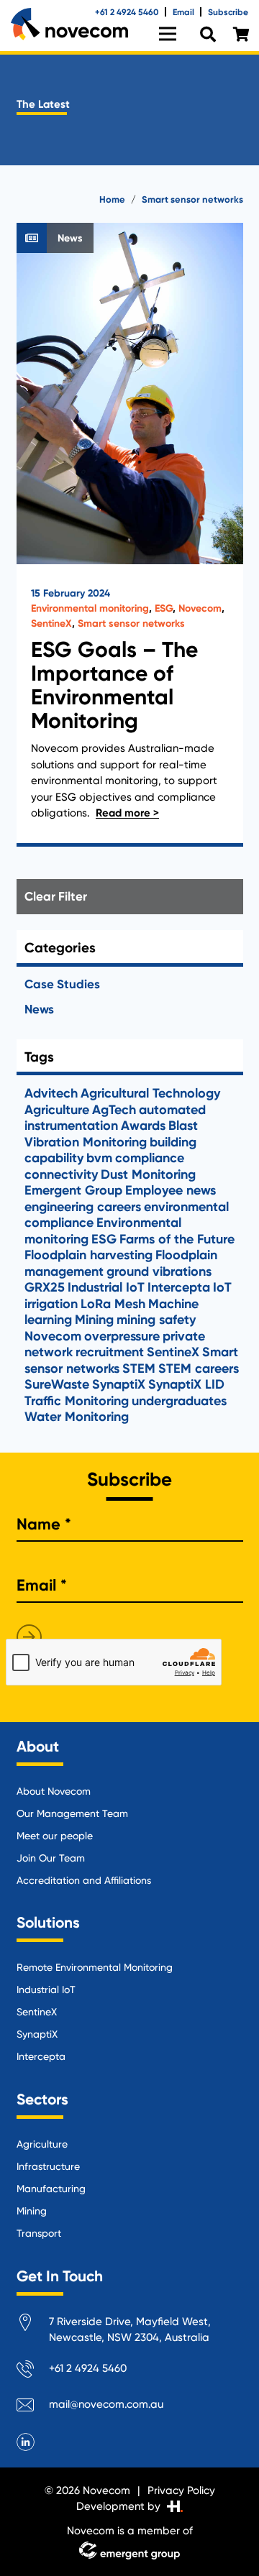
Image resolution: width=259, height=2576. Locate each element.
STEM (139, 1368)
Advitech (51, 1093)
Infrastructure (48, 2166)
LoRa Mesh (113, 1304)
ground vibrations (159, 1271)
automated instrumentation (115, 1118)
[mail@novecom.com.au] (33, 2407)
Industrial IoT (106, 1287)
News (39, 1009)
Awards (143, 1126)
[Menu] (168, 34)
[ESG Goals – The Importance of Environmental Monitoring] (130, 535)
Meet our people (55, 1836)
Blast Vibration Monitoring (111, 1134)
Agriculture (57, 1110)
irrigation (51, 1304)
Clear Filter (56, 896)
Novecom (200, 608)
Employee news (171, 1190)
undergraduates (179, 1401)
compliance (150, 1158)
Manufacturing (51, 2189)
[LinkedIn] (26, 2442)
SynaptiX (119, 1384)
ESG (164, 608)
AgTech (114, 1110)
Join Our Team (51, 1858)
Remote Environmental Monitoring (95, 1967)
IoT (222, 1287)
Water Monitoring (77, 1417)
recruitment (110, 1352)
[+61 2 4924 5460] (33, 2372)
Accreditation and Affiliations (84, 1880)
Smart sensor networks (131, 624)
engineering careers (83, 1207)
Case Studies (62, 984)
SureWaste (57, 1384)
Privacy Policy (181, 2490)
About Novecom (54, 1791)
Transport (39, 2233)
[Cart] (241, 34)
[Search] (208, 35)
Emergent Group (73, 1190)
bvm (99, 1158)
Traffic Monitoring (77, 1401)
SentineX (51, 624)
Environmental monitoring (90, 608)
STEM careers (199, 1368)
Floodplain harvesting (88, 1255)
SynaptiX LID (186, 1384)
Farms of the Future (177, 1239)
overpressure (122, 1336)
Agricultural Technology (150, 1093)
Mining (94, 1320)
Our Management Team (72, 1813)
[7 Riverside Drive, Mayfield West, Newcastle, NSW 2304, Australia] (33, 2325)
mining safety (156, 1320)
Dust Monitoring (148, 1174)
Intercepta (179, 1287)
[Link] (69, 24)
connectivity (61, 1174)
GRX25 (45, 1287)
